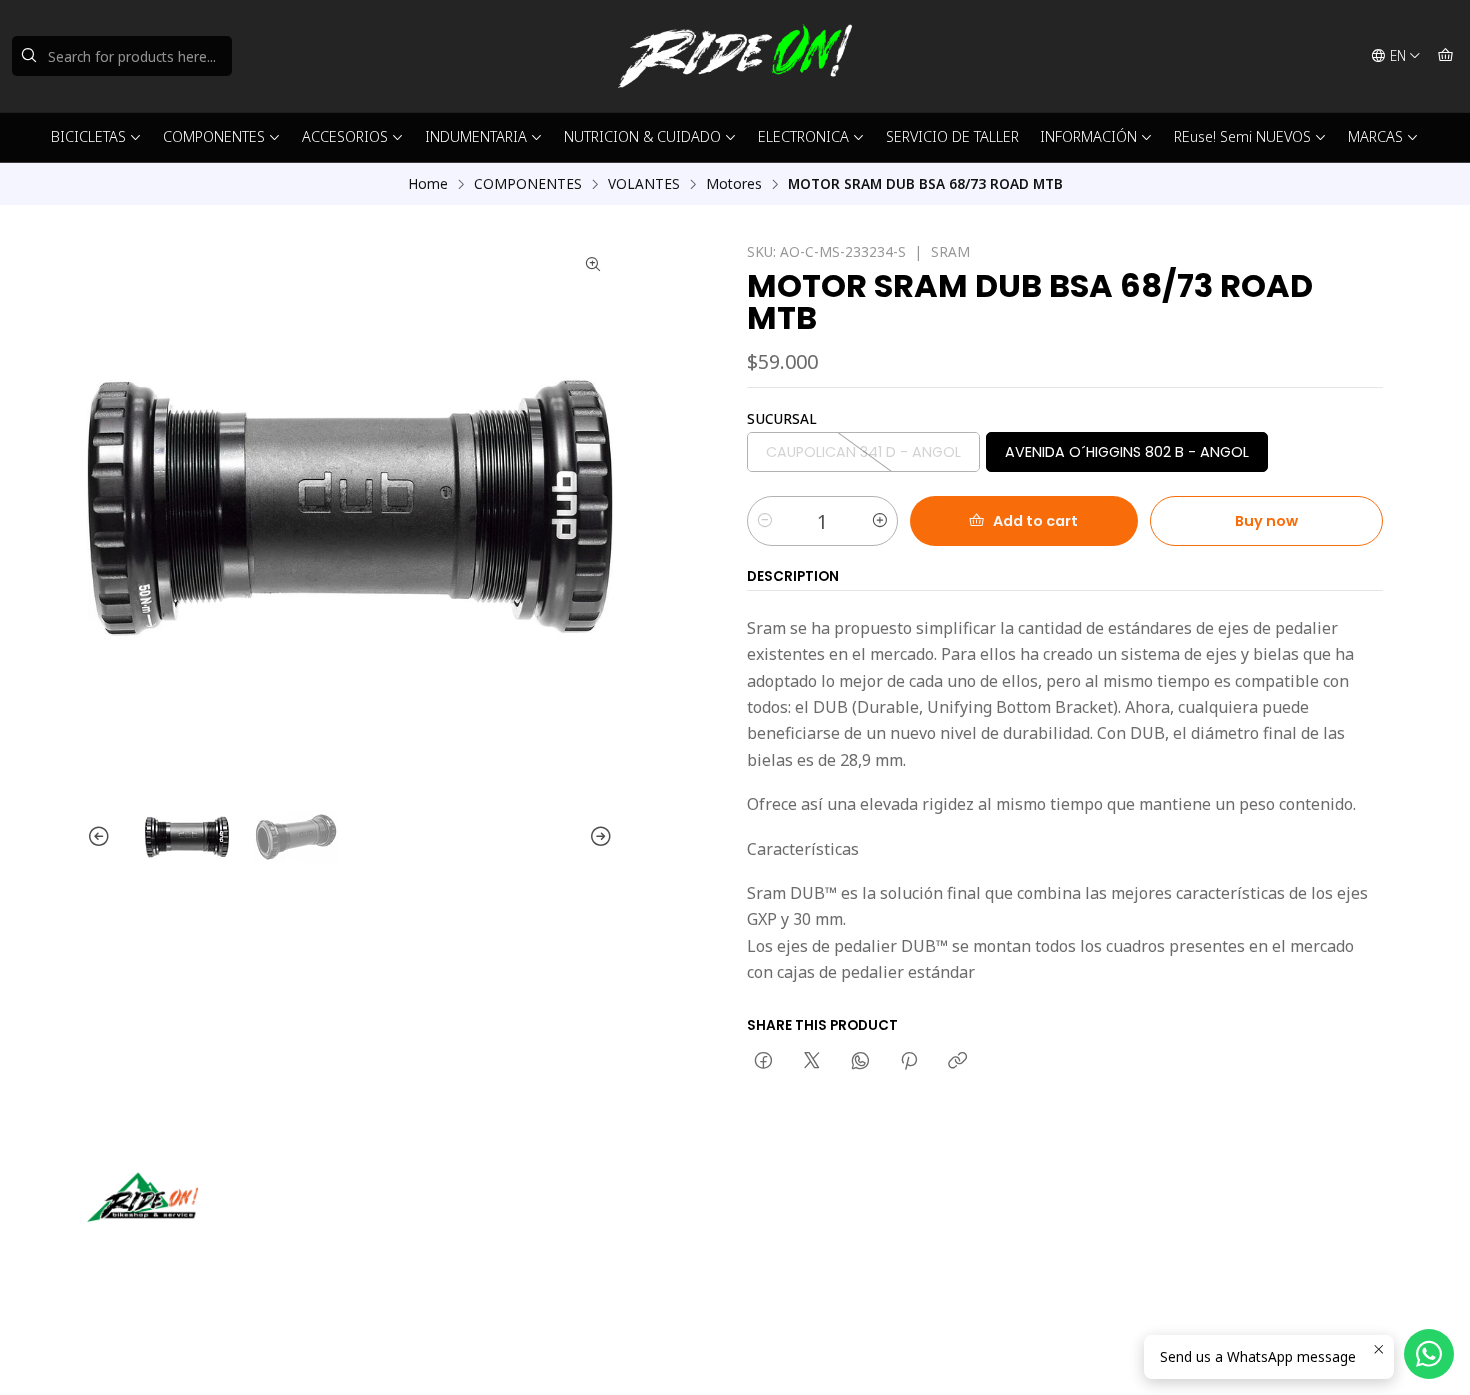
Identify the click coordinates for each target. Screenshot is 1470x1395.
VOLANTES (644, 184)
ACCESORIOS (345, 136)
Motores (734, 184)
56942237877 (813, 1244)
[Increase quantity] (880, 521)
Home (428, 184)
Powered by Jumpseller (284, 1355)
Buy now (1266, 521)
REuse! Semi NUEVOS (1242, 136)
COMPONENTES (214, 136)
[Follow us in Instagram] (166, 1250)
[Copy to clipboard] (957, 1062)
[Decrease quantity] (765, 521)
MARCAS (1375, 136)
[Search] (29, 56)
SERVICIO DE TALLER (952, 136)
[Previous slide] (102, 837)
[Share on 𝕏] (812, 1062)
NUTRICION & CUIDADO (642, 136)
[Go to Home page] (735, 56)
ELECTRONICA (803, 136)
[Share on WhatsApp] (860, 1062)
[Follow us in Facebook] (195, 1250)
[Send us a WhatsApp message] (1429, 1354)
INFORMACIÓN (1088, 136)
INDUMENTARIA (476, 136)
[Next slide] (598, 837)
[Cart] (1445, 56)
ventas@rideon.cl (824, 1217)
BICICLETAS (88, 136)
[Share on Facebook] (763, 1062)
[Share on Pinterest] (909, 1062)
